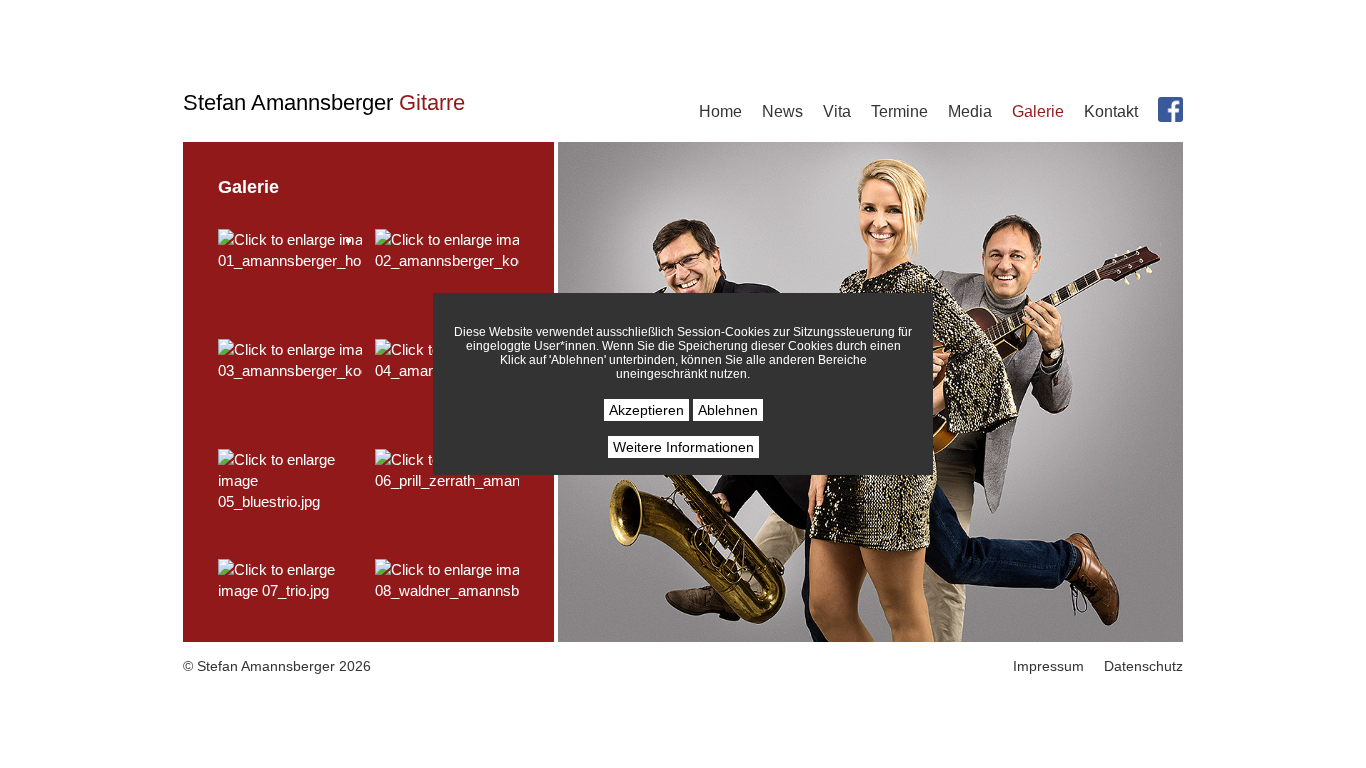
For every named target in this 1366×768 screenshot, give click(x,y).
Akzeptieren (646, 410)
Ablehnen (728, 410)
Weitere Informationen (683, 447)
